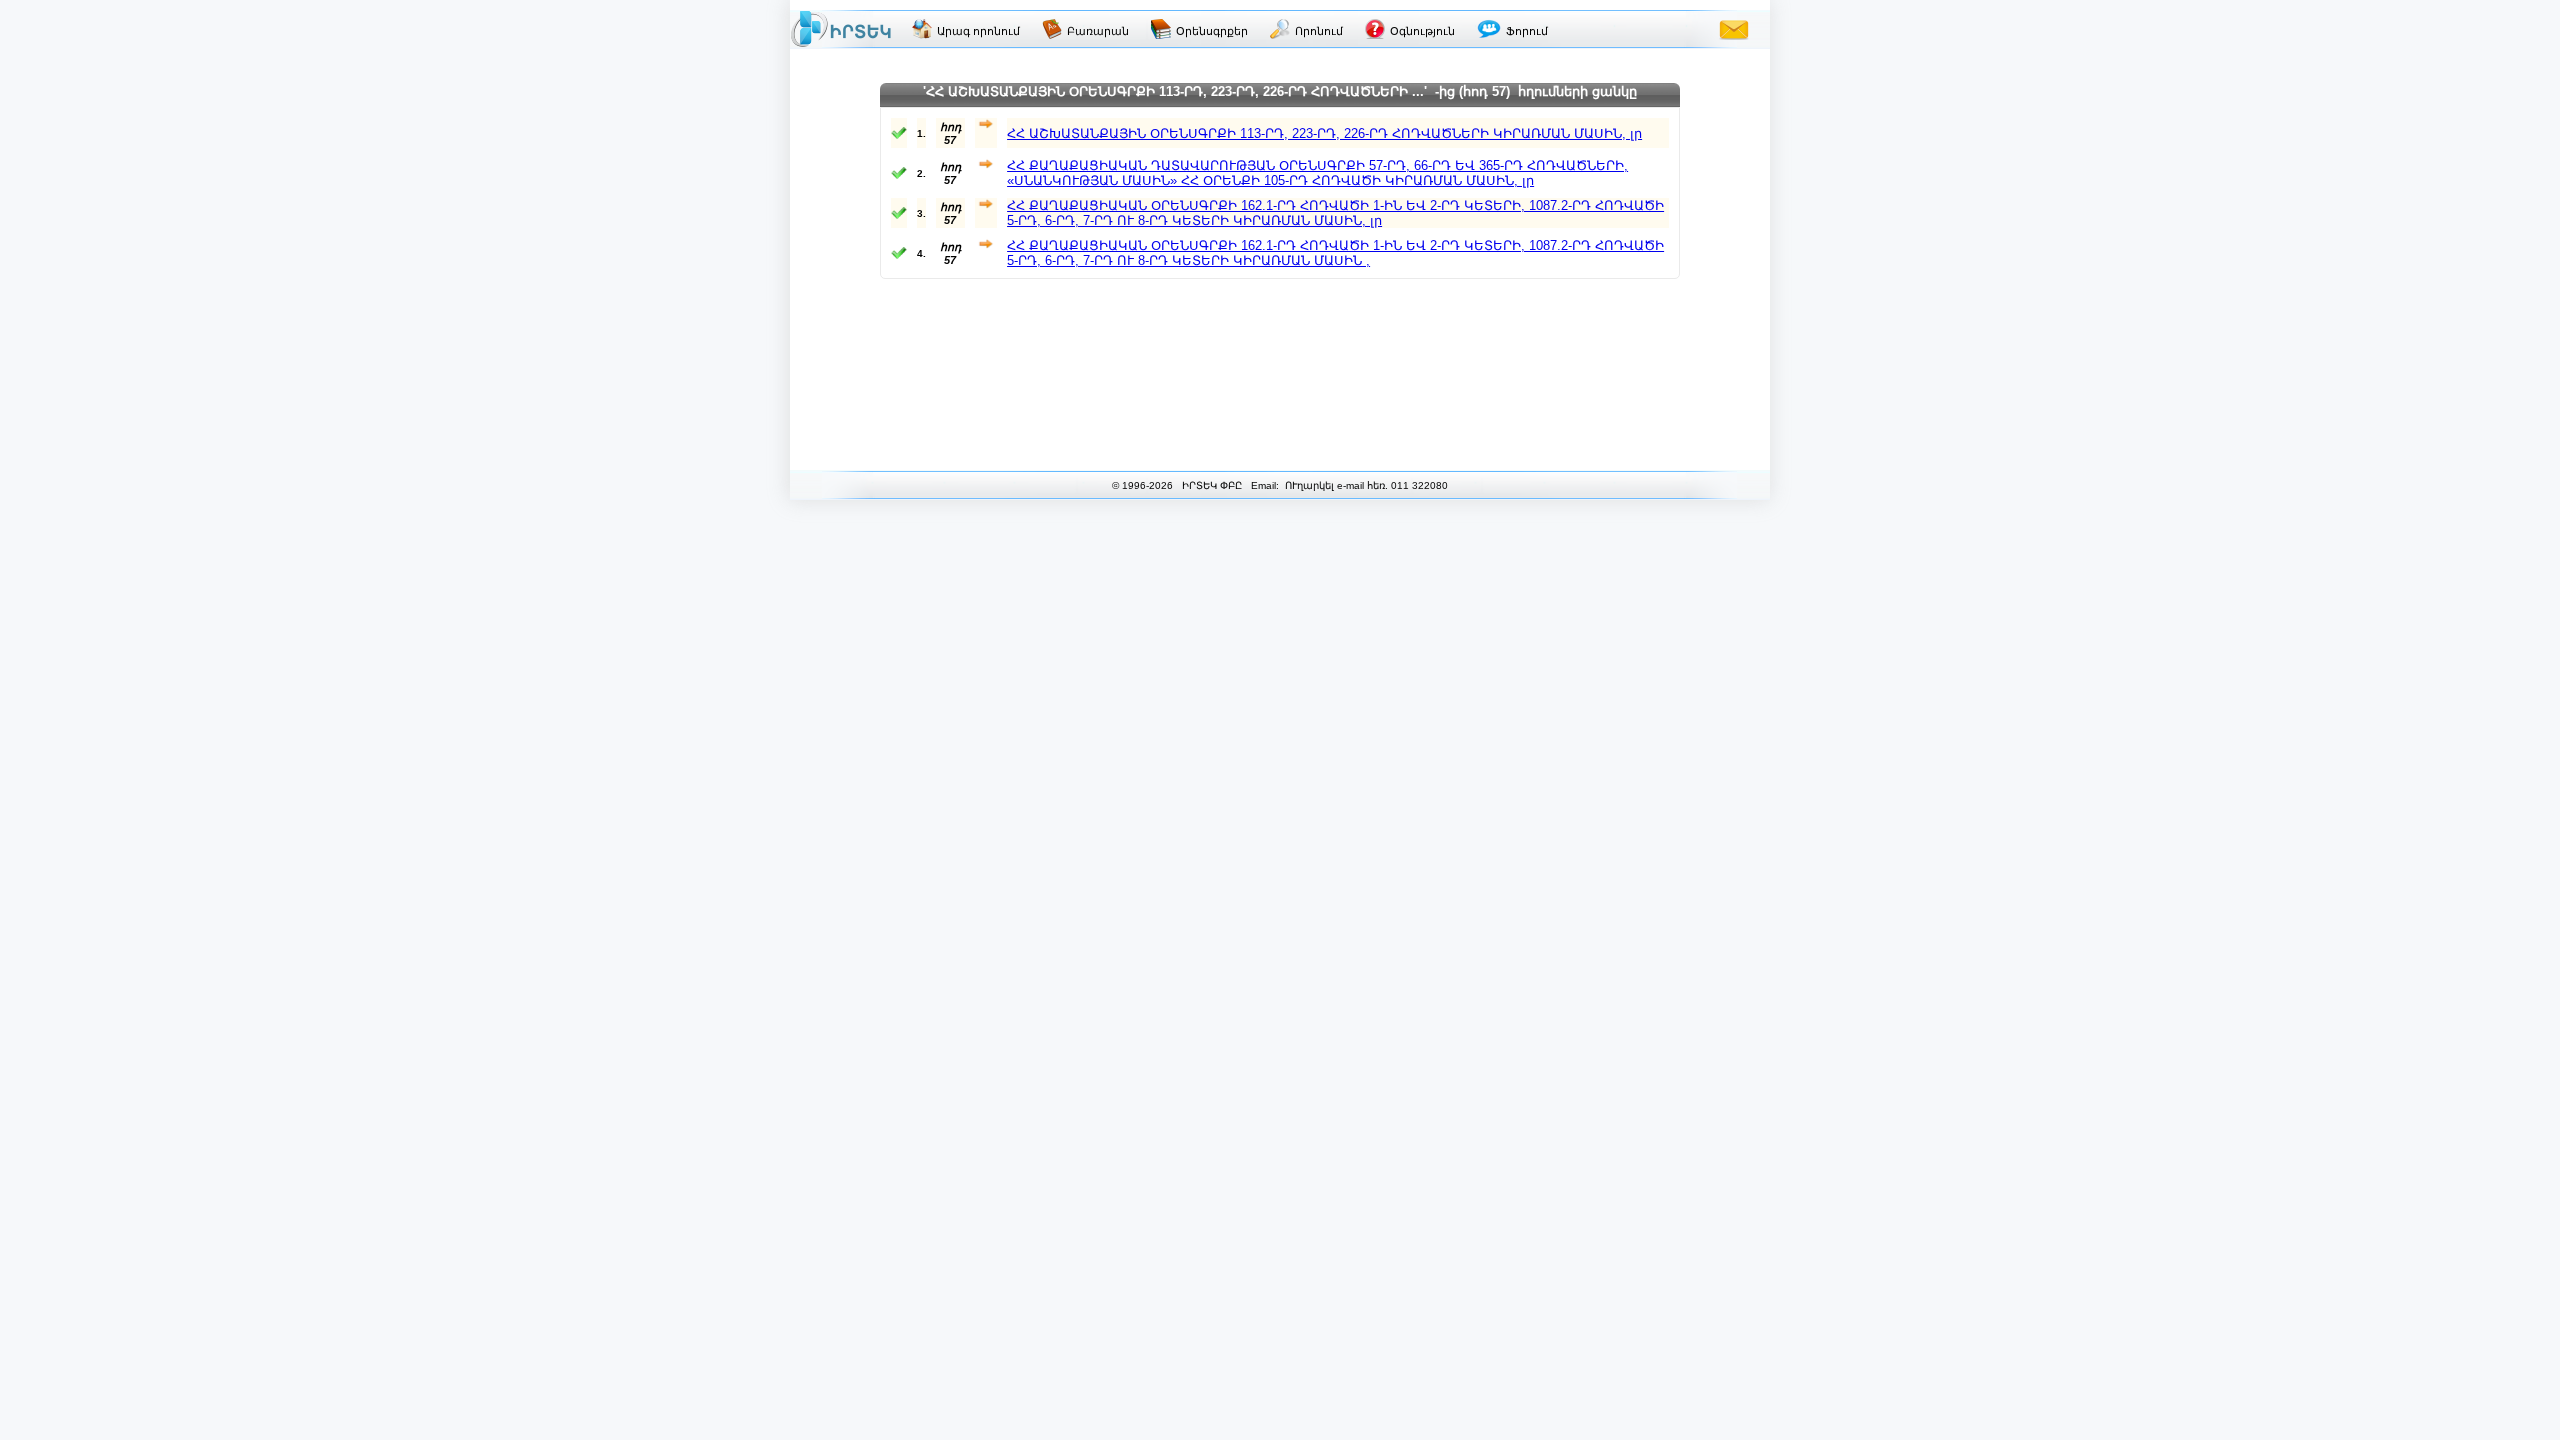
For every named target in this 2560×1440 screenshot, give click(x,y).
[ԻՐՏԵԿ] (841, 29)
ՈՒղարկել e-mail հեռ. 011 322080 (1365, 485)
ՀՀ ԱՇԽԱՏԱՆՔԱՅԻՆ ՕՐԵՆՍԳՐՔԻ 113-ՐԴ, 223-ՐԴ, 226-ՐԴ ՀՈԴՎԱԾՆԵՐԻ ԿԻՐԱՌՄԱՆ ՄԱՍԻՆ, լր (1324, 133)
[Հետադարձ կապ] (1734, 29)
